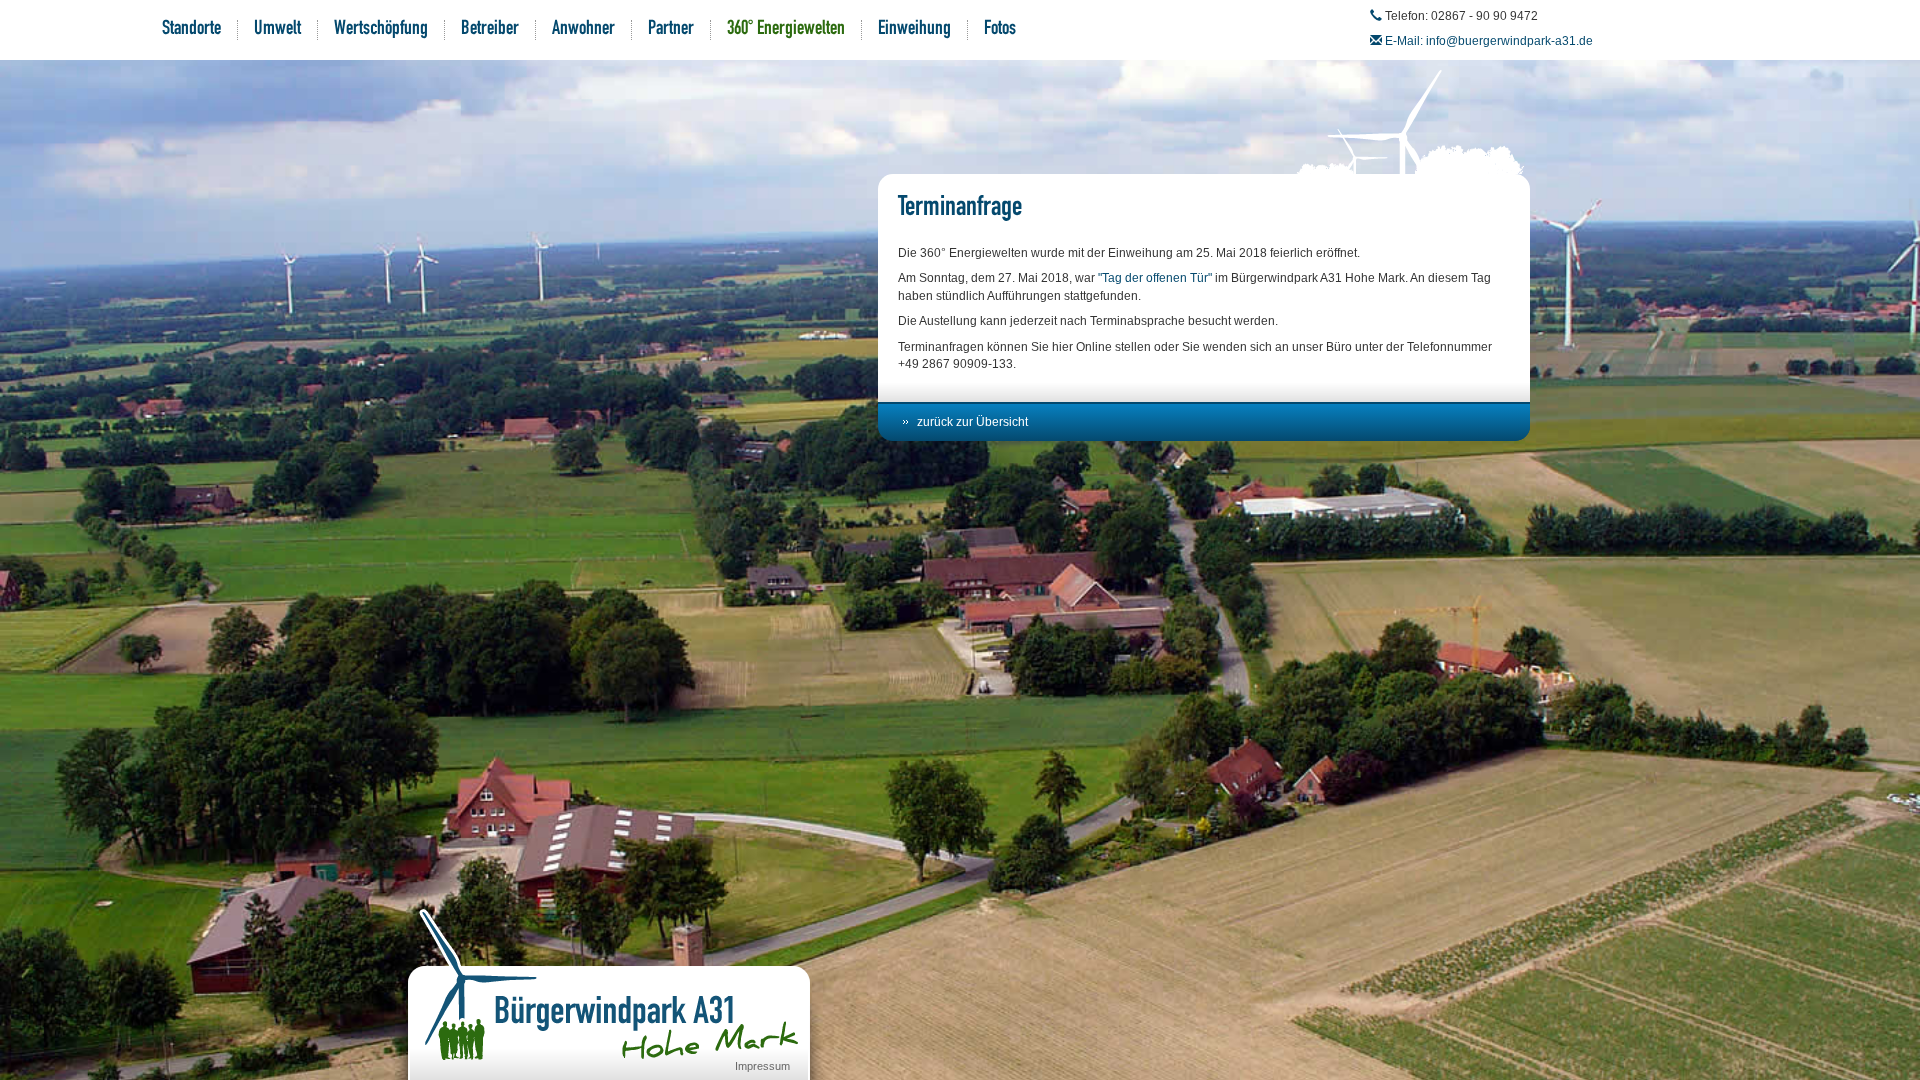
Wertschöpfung (381, 30)
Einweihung (914, 30)
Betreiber (490, 30)
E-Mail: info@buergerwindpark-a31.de (1489, 41)
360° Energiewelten (786, 30)
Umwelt (277, 30)
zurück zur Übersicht (972, 422)
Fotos (1000, 30)
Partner (671, 30)
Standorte (191, 30)
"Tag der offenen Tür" (1155, 278)
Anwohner (583, 30)
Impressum (762, 1066)
